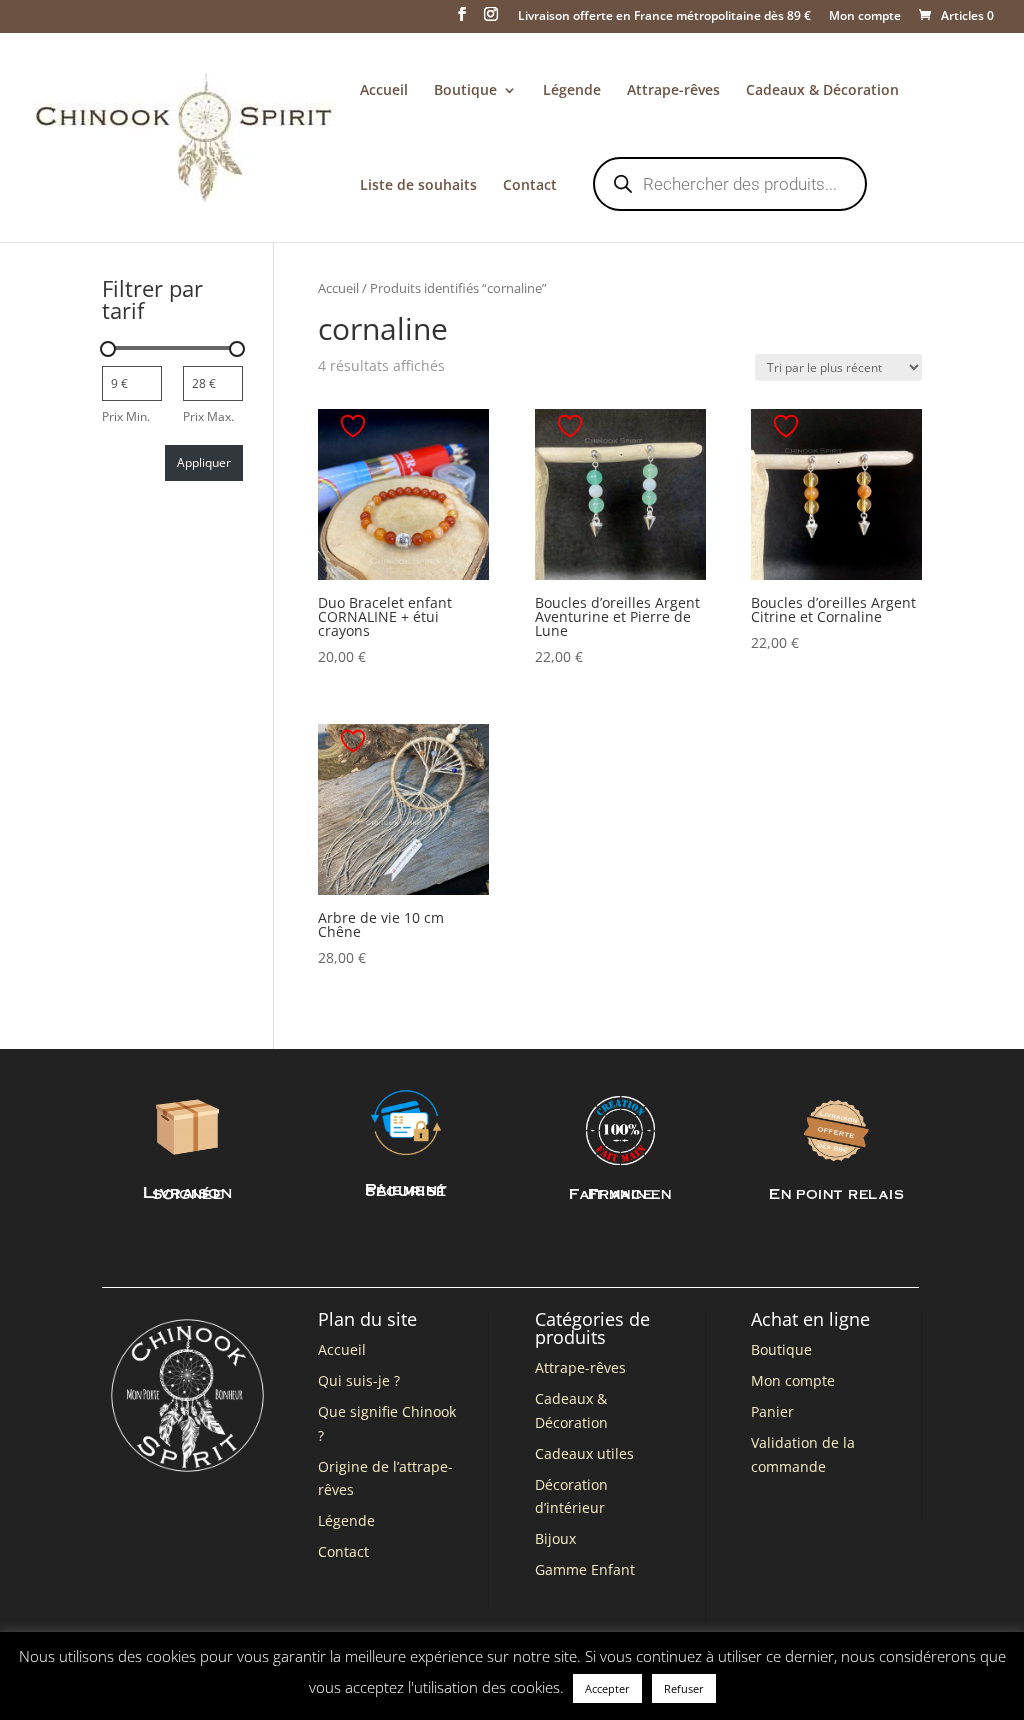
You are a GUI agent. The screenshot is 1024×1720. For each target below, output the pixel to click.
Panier (772, 1411)
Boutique (465, 91)
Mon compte (865, 17)
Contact (530, 186)
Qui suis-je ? (359, 1380)
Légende (572, 91)
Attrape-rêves (673, 91)
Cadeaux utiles (584, 1453)
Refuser (684, 1688)
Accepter (607, 1688)
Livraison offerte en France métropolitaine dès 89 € (664, 17)
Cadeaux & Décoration (822, 91)
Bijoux (555, 1538)
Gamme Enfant (585, 1569)
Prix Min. (126, 416)
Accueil (384, 91)
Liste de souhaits (418, 186)
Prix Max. (208, 416)
